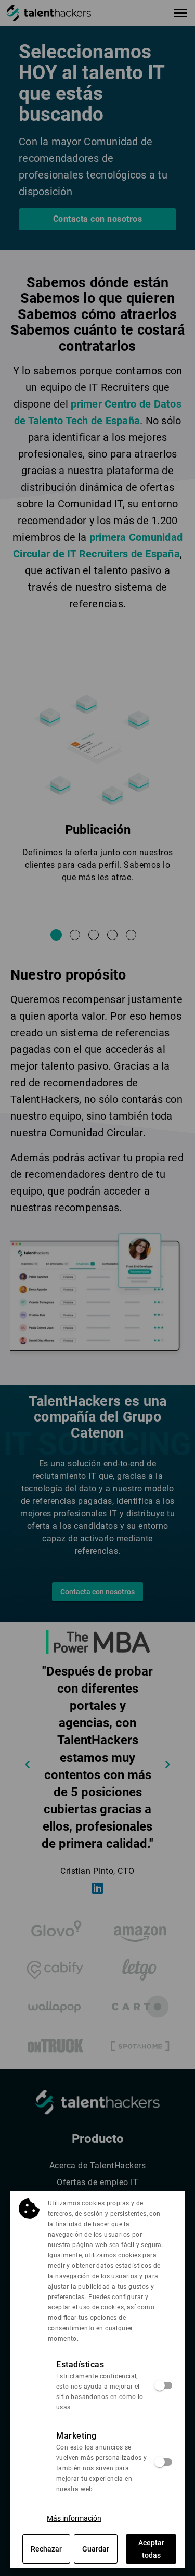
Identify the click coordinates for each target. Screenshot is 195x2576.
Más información (74, 2518)
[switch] (164, 2385)
